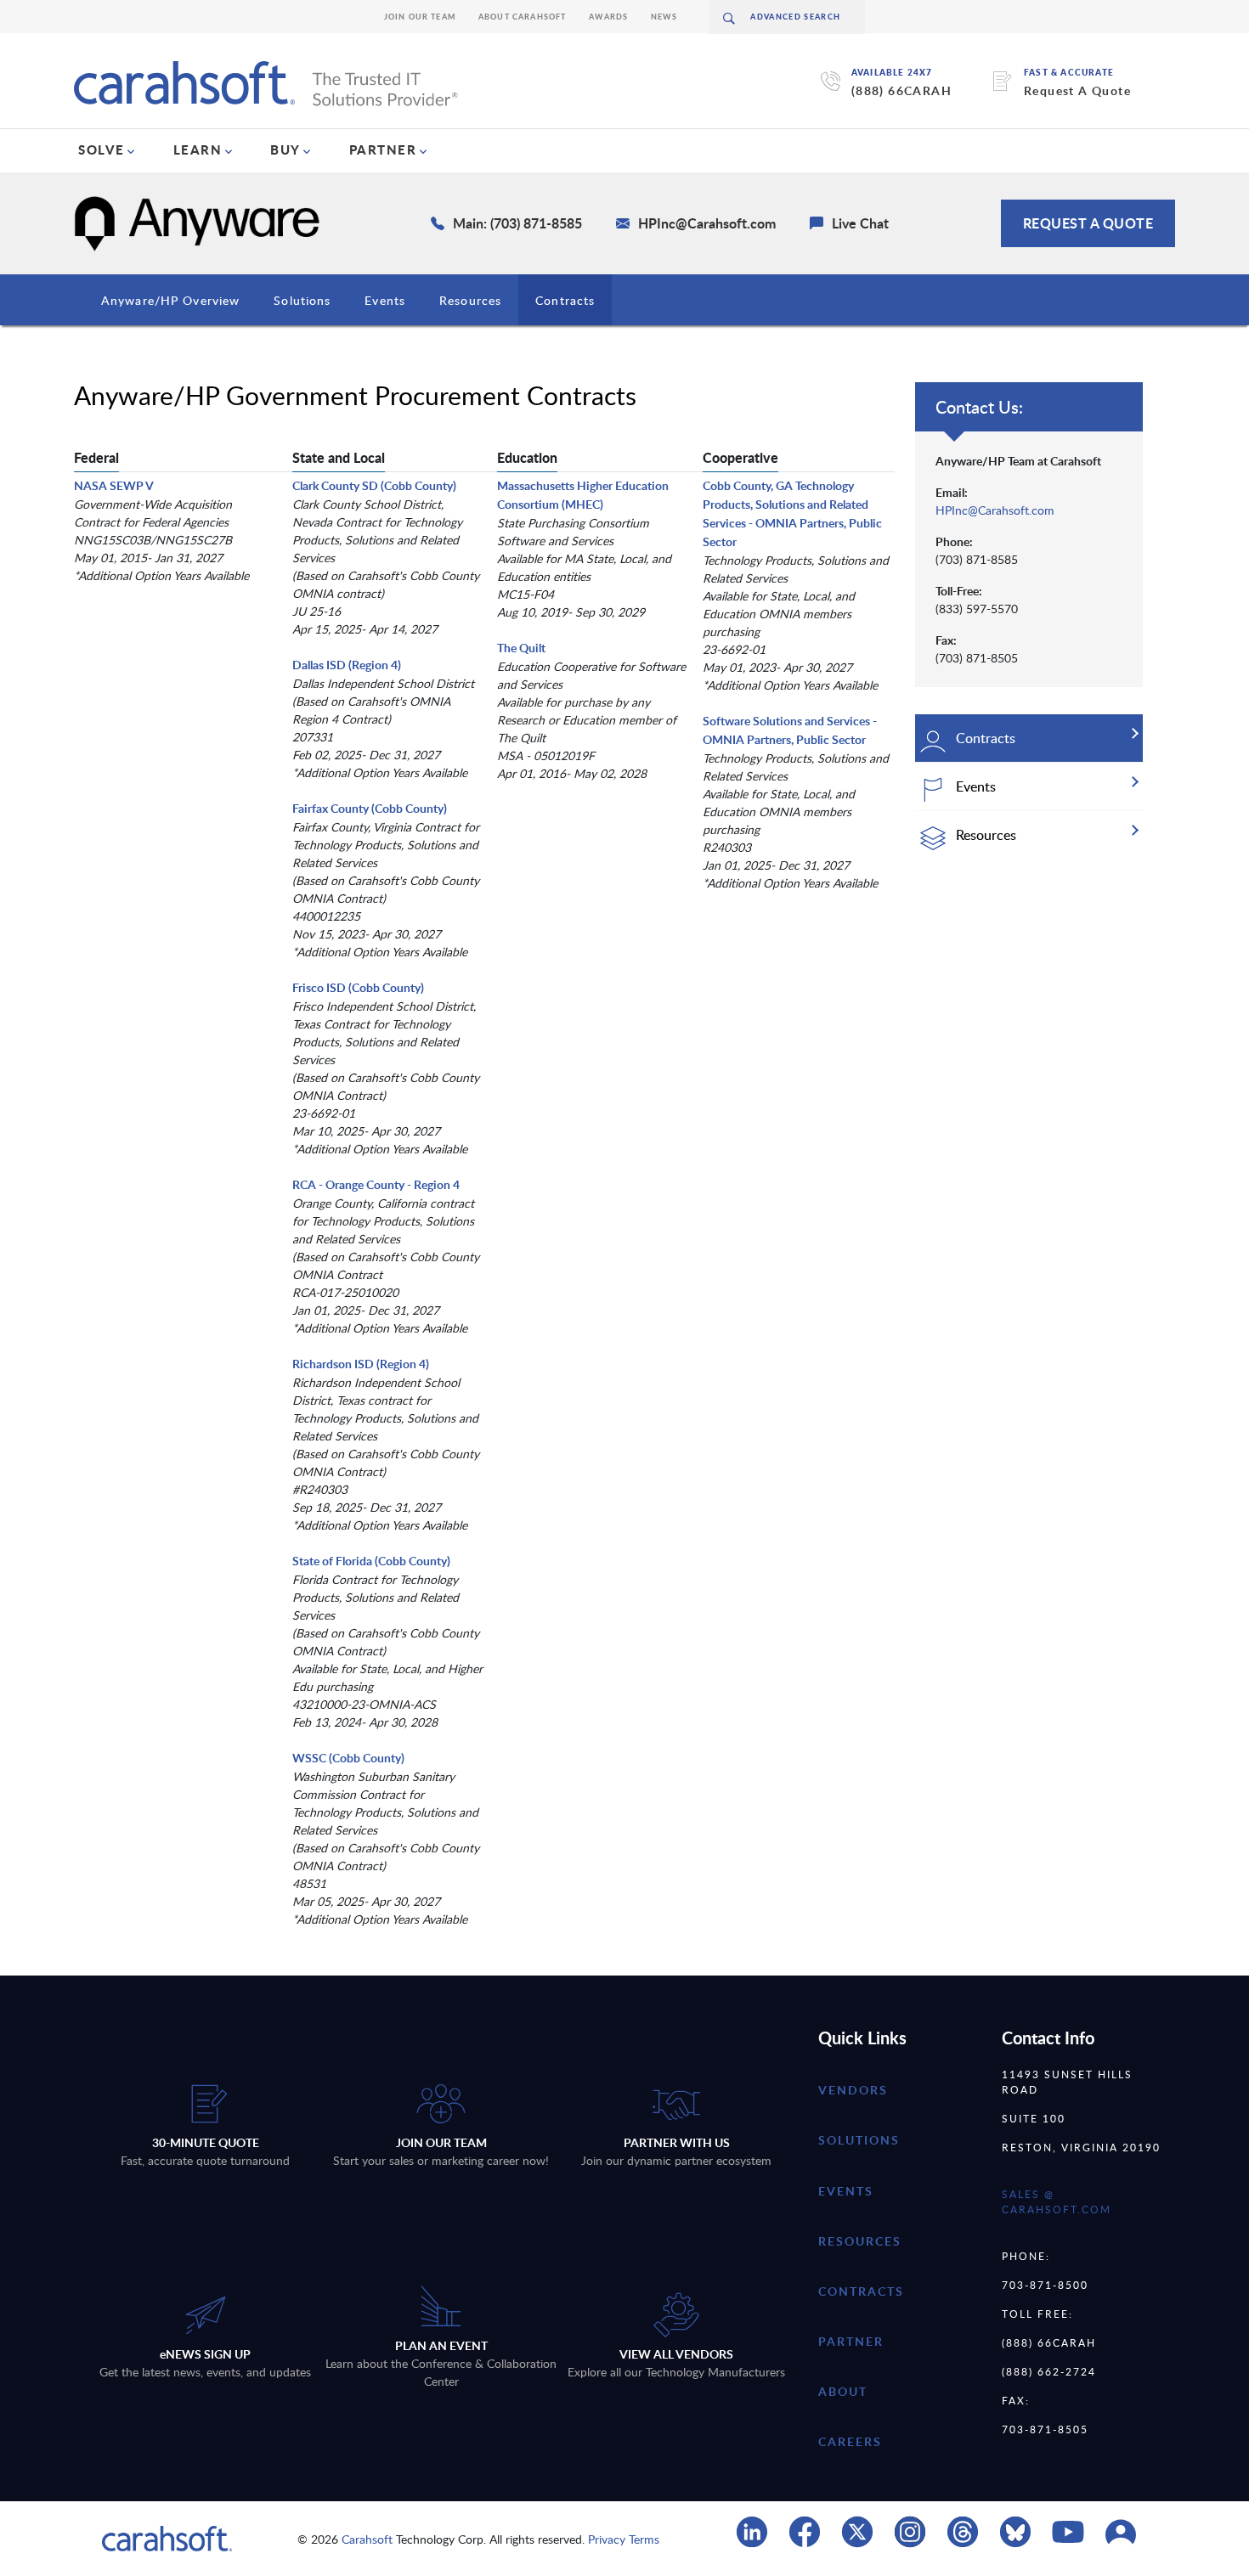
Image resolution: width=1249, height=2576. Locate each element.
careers (850, 2441)
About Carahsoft (523, 17)
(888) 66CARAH (901, 90)
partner (851, 2341)
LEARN (198, 149)
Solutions (302, 300)
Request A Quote (1077, 90)
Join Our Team (420, 17)
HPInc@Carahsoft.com (995, 510)
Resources (470, 300)
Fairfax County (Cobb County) (370, 808)
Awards (609, 17)
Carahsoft (367, 2539)
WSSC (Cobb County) (348, 1758)
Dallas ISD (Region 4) (347, 665)
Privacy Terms (624, 2539)
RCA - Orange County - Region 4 (376, 1184)
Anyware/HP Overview (170, 300)
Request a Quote (1088, 223)
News (664, 17)
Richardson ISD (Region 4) (361, 1364)
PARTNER (383, 149)
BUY (285, 149)
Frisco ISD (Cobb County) (358, 987)
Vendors (853, 2090)
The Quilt (521, 648)
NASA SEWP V (114, 485)
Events (385, 300)
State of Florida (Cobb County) (371, 1561)
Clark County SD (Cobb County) (374, 485)
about (843, 2391)
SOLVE (102, 149)
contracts (861, 2291)
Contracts (565, 300)
